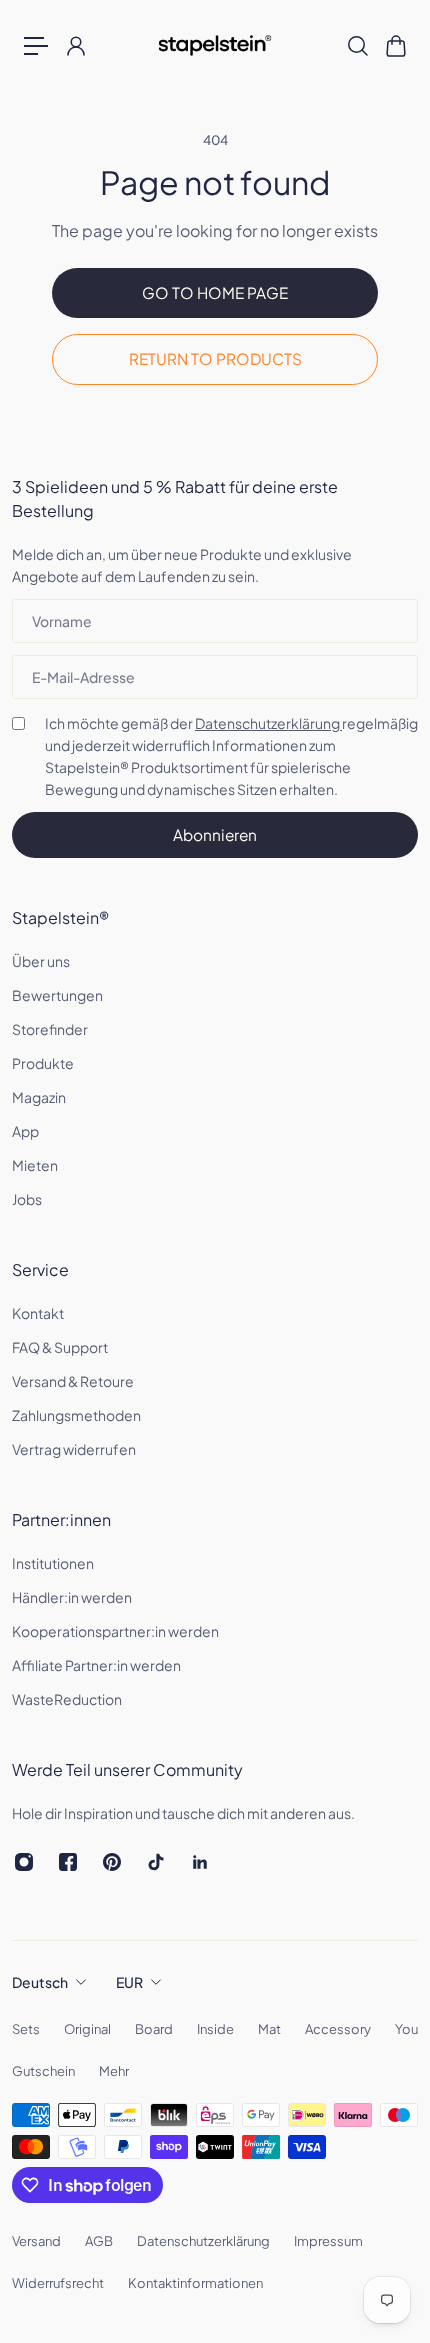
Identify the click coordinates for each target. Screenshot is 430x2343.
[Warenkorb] (395, 46)
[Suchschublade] (357, 46)
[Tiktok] (156, 1862)
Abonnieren (215, 834)
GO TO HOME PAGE (215, 292)
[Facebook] (68, 1862)
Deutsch (40, 1982)
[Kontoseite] (75, 46)
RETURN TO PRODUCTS (215, 358)
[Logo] (215, 45)
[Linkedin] (200, 1862)
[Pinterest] (112, 1862)
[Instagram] (24, 1862)
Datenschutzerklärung (268, 723)
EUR (129, 1982)
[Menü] (36, 46)
